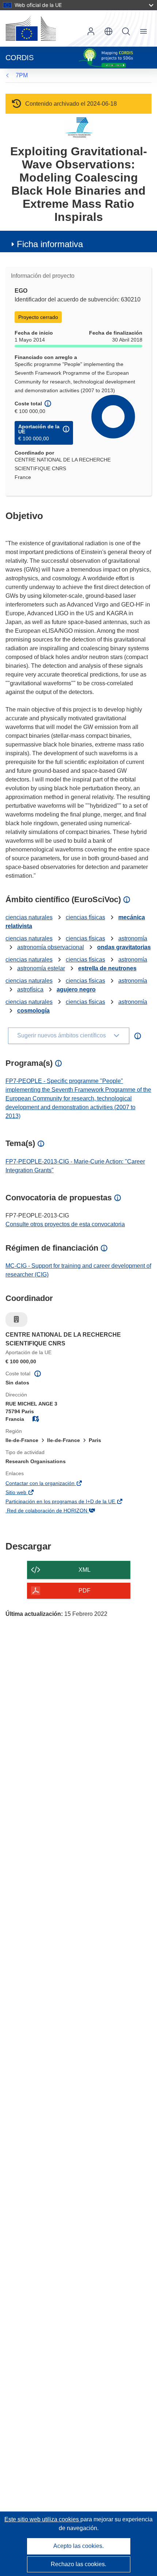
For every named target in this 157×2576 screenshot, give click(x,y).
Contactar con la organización (51, 1484)
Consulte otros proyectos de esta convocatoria (65, 1224)
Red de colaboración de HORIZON (57, 1511)
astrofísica (30, 989)
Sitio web (27, 1493)
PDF (85, 1591)
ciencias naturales (29, 917)
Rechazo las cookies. (78, 2564)
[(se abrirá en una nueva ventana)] (31, 28)
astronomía (133, 938)
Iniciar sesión (91, 31)
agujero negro (76, 989)
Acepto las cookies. (78, 2546)
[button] (108, 31)
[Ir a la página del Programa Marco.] (79, 127)
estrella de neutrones (107, 968)
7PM (22, 75)
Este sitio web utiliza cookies (42, 2519)
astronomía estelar (41, 968)
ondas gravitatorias (124, 947)
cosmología (33, 1011)
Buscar (126, 31)
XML (85, 1570)
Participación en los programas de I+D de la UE (71, 1502)
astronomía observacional (51, 947)
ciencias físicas (85, 917)
